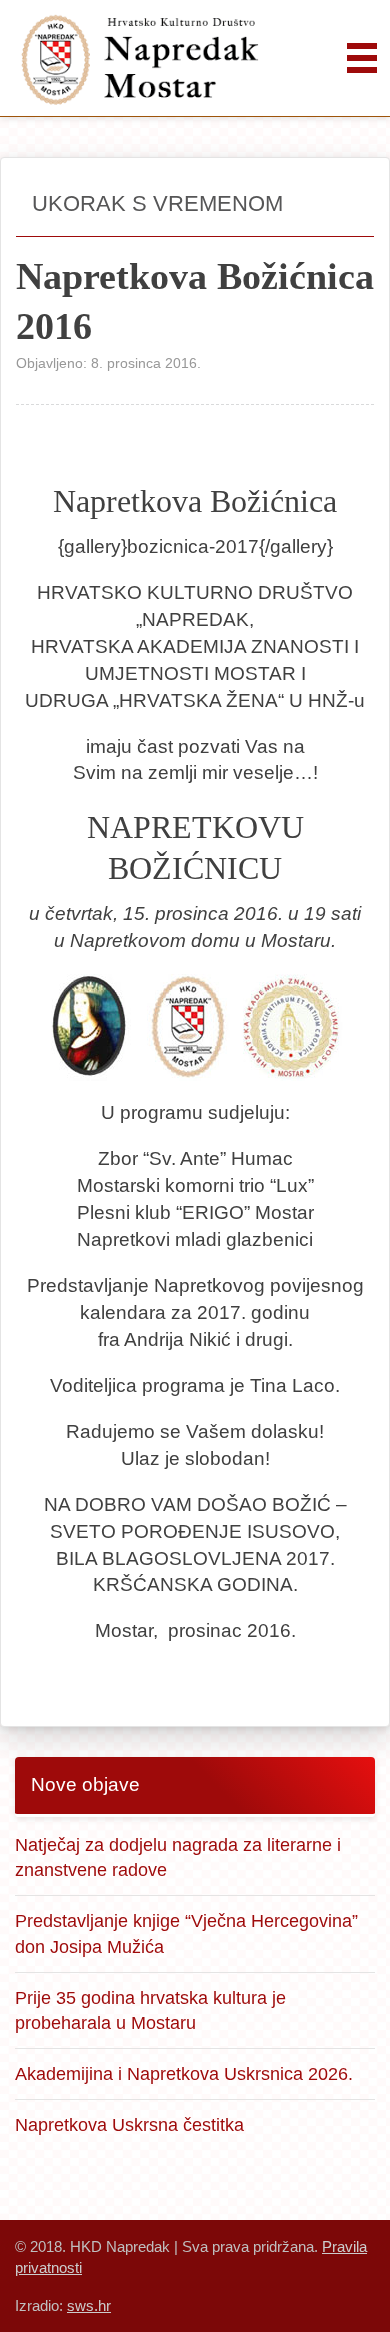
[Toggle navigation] (362, 58)
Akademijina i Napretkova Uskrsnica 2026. (184, 2073)
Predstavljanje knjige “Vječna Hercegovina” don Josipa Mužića (186, 1933)
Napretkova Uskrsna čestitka (129, 2124)
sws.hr (89, 2305)
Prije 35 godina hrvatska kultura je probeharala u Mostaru (150, 2010)
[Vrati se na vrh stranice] (350, 2292)
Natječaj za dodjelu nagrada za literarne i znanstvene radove (178, 1857)
